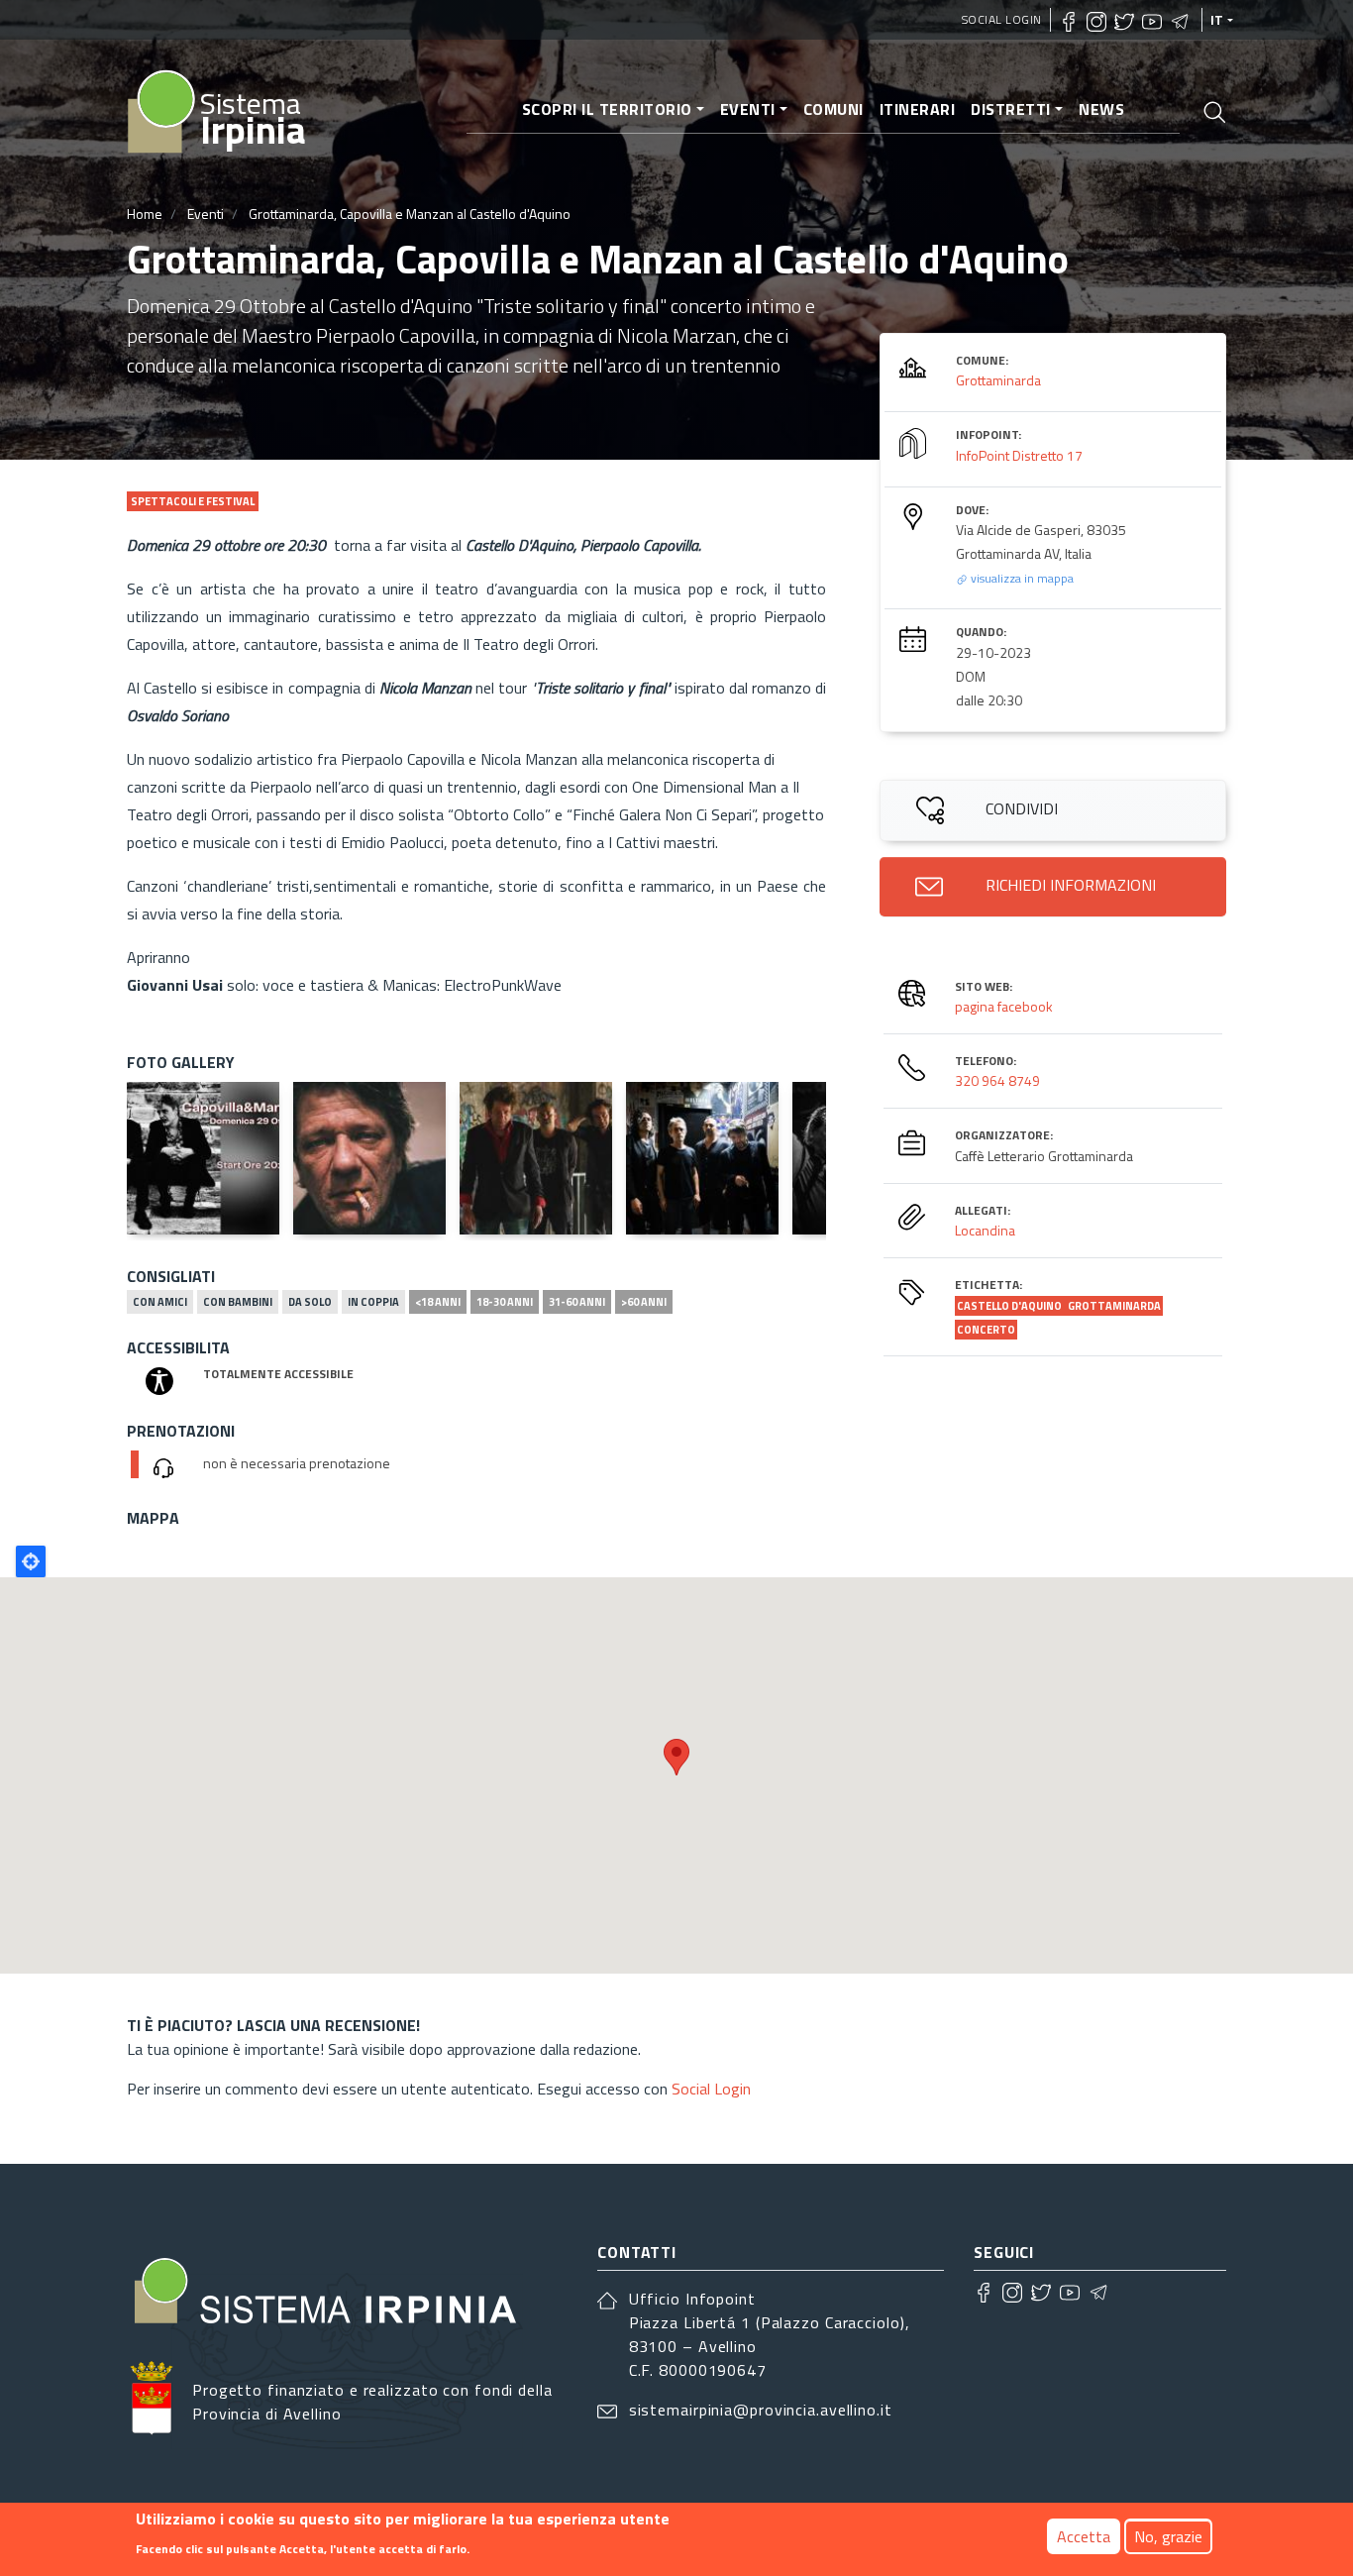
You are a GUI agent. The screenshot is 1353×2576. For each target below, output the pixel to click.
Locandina (985, 1230)
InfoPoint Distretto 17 (1019, 455)
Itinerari (918, 109)
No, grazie (1168, 2536)
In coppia (373, 1302)
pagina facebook (1004, 1006)
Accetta (1084, 2536)
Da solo (310, 1302)
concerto (986, 1330)
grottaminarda (1114, 1306)
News (1101, 109)
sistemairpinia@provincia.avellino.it (761, 2410)
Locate (31, 1561)
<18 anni (438, 1302)
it (1217, 20)
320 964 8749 (997, 1080)
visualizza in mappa (1021, 578)
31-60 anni (577, 1302)
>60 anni (644, 1302)
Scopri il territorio (607, 109)
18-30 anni (505, 1302)
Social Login (1002, 19)
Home (145, 214)
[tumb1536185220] (369, 1158)
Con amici (160, 1302)
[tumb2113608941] (203, 1158)
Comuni (833, 109)
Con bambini (238, 1302)
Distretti (1011, 109)
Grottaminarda (998, 380)
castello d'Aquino (1010, 1306)
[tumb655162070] (702, 1158)
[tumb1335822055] (536, 1158)
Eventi (748, 109)
